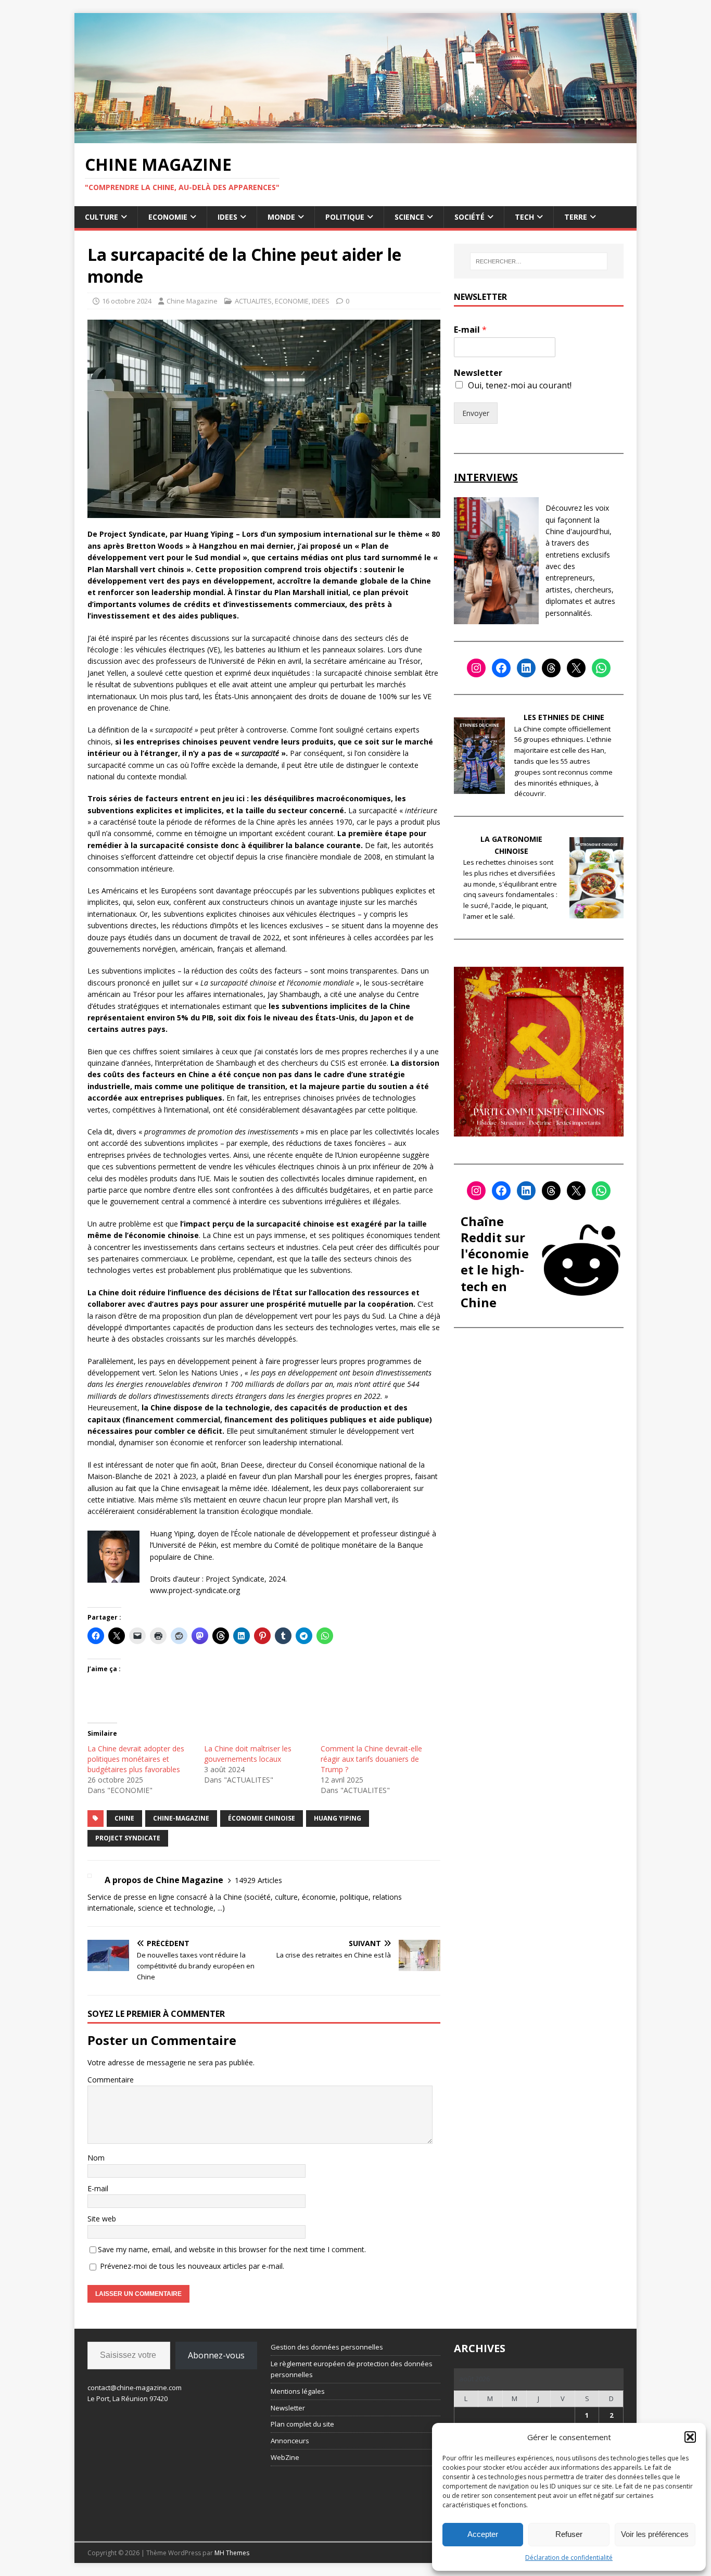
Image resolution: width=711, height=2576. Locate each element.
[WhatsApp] (601, 668)
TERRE (576, 217)
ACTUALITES (253, 301)
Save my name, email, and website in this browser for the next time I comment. (232, 2249)
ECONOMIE (168, 217)
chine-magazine (181, 1818)
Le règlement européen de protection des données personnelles (352, 2369)
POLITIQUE (345, 217)
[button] (690, 2437)
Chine (124, 1818)
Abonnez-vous (216, 2355)
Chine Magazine (192, 301)
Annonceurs (290, 2441)
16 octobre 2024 (127, 301)
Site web (102, 2219)
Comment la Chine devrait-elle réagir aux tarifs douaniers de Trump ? (371, 1759)
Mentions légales (298, 2391)
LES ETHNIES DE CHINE (564, 717)
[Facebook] (501, 668)
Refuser (569, 2534)
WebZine (285, 2457)
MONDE (281, 217)
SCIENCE (409, 217)
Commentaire (111, 2080)
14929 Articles (258, 1880)
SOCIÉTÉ (469, 217)
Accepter (483, 2534)
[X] (576, 668)
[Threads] (551, 668)
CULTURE (101, 217)
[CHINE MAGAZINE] (355, 137)
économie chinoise (262, 1818)
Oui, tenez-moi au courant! (520, 385)
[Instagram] (476, 668)
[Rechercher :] (539, 261)
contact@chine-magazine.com (135, 2388)
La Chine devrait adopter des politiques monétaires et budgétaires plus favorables (136, 1759)
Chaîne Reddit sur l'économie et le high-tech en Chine (495, 1262)
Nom (96, 2158)
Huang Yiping (338, 1818)
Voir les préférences (655, 2534)
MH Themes (232, 2553)
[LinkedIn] (526, 668)
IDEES (227, 217)
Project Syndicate (128, 1838)
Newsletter (478, 373)
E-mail (98, 2188)
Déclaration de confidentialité (569, 2558)
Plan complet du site (302, 2424)
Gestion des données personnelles (327, 2347)
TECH (524, 217)
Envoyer (476, 413)
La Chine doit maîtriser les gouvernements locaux (248, 1754)
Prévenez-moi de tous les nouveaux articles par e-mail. (192, 2266)
